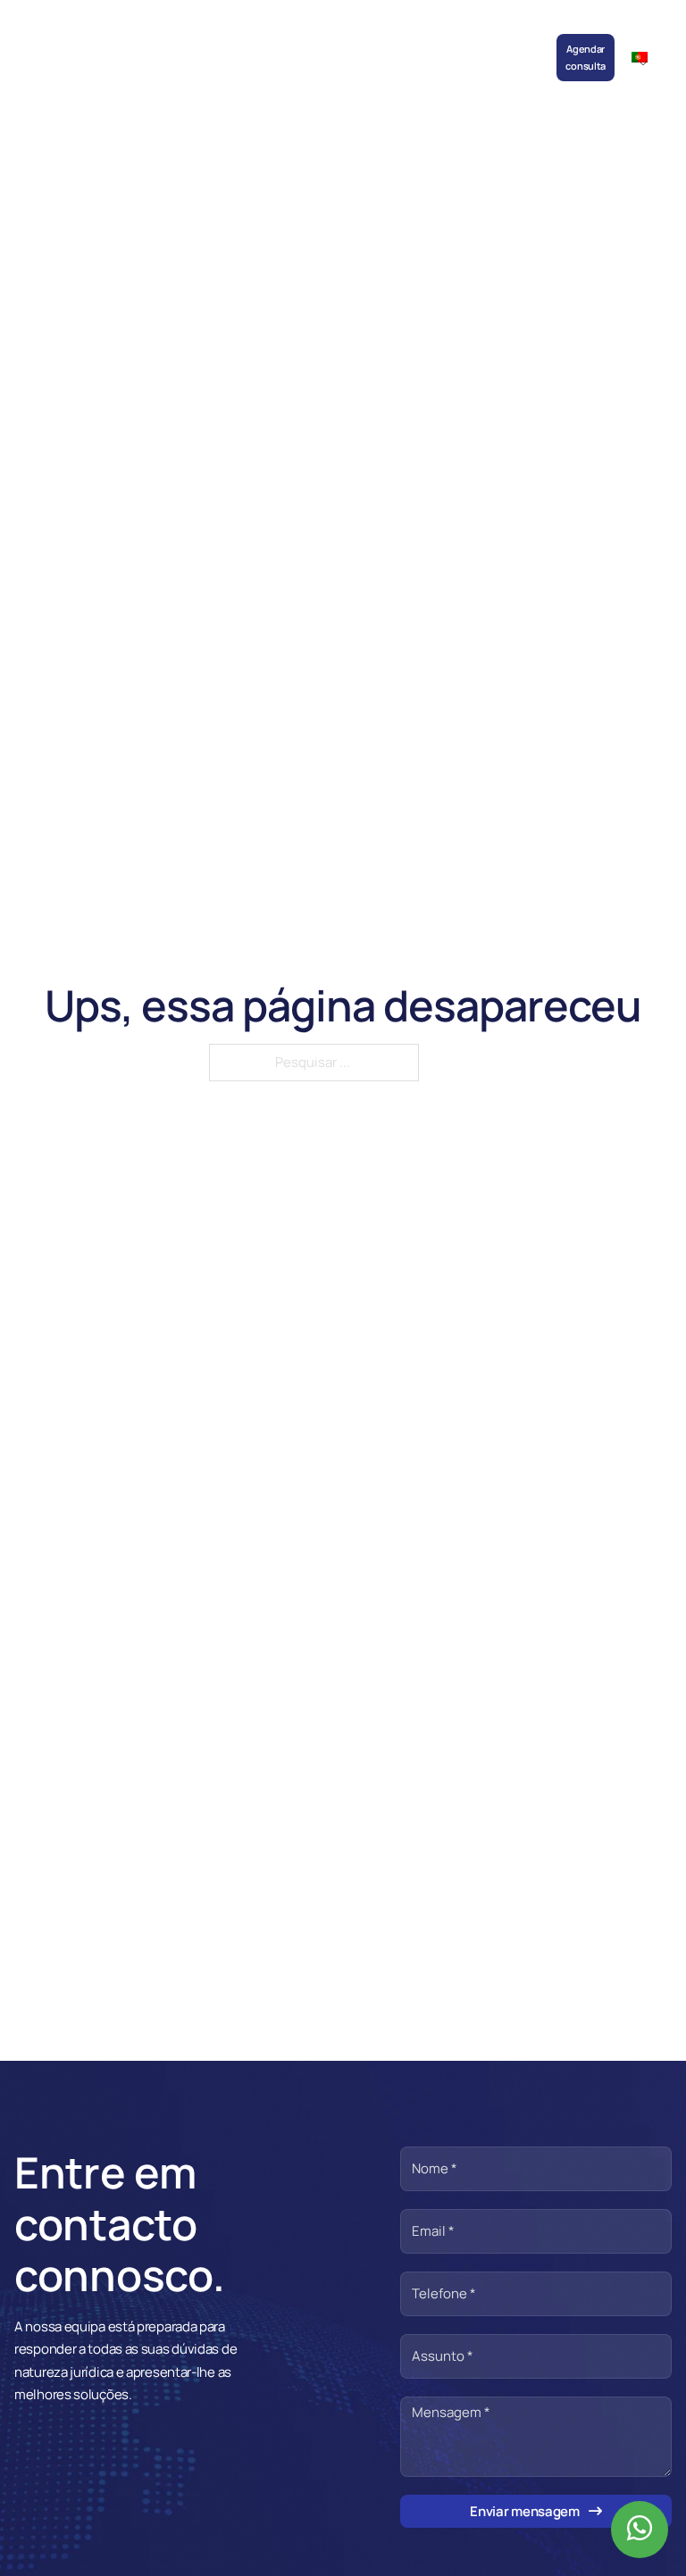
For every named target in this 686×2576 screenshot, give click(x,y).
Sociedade (108, 41)
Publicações (316, 41)
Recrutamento (447, 41)
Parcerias (378, 41)
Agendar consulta (586, 57)
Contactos (518, 41)
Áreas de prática (207, 57)
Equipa (162, 41)
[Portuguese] (647, 57)
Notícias (255, 41)
